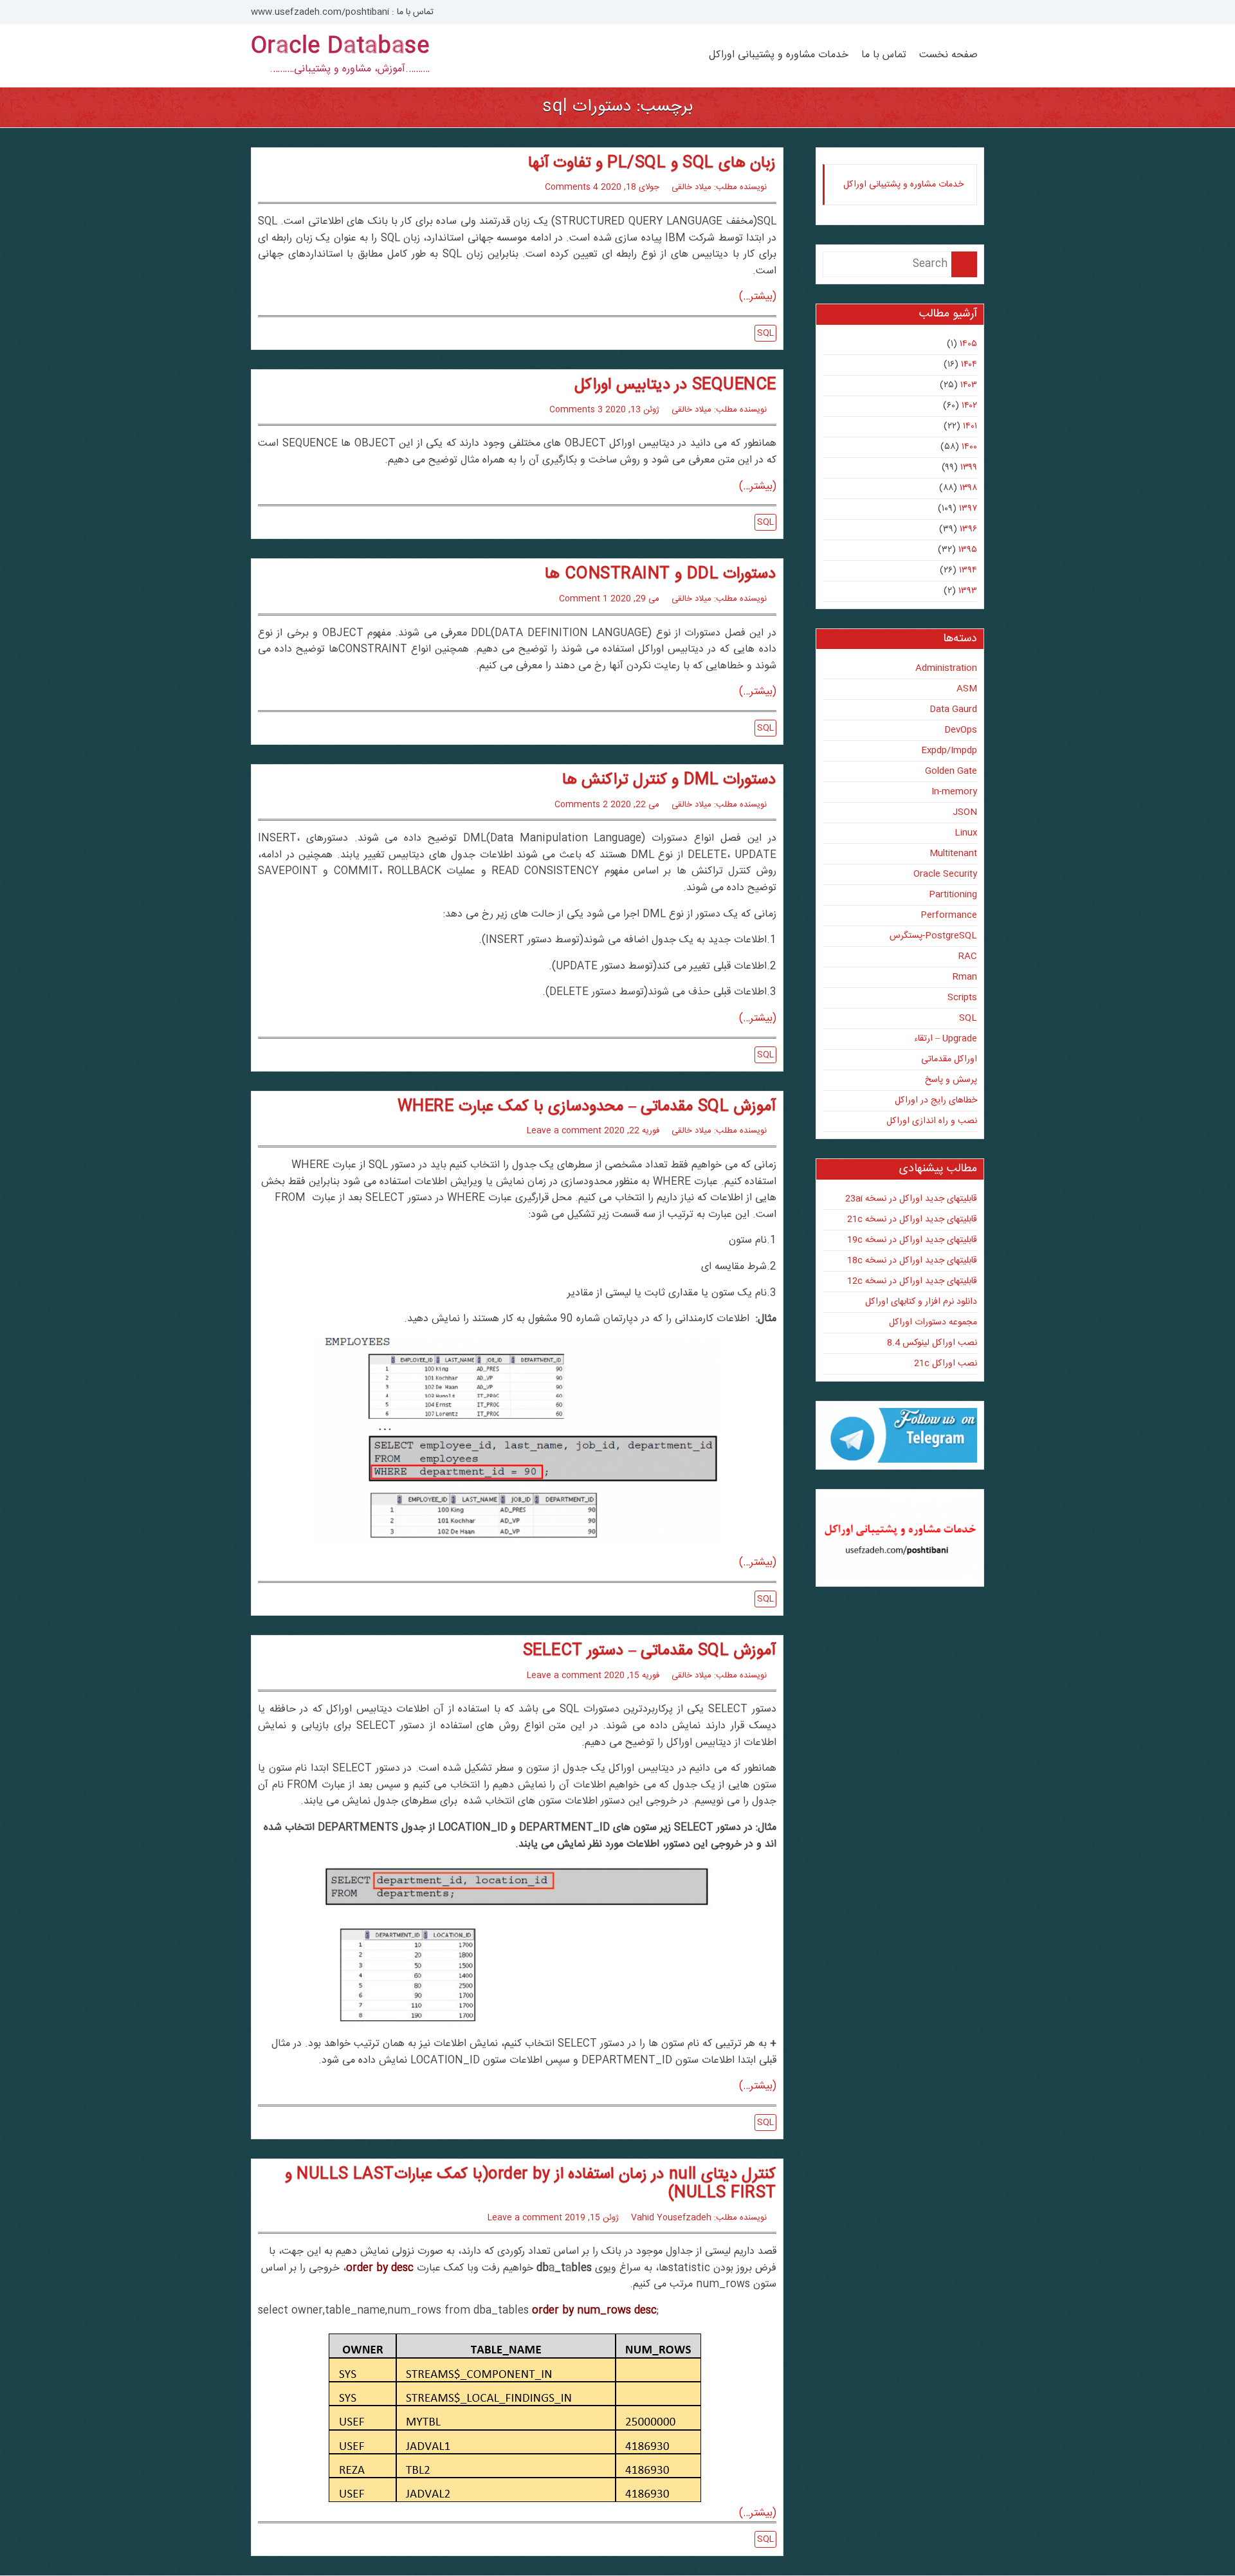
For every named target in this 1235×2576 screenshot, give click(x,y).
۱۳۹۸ (968, 488)
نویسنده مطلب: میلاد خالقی (719, 187)
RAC (968, 956)
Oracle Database (340, 47)
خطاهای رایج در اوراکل (936, 1101)
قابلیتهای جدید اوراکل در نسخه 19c (912, 1240)
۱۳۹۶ (968, 529)
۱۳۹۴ (968, 571)
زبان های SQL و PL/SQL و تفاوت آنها (652, 163)
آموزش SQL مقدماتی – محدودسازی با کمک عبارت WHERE (587, 1107)
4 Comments (572, 187)
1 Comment (583, 599)
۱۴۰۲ (969, 406)
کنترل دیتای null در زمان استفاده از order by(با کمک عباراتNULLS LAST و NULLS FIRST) (531, 2184)
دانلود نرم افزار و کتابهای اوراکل (921, 1302)
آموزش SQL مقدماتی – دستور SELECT (650, 1651)
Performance (949, 915)
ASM (967, 689)
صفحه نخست (948, 55)
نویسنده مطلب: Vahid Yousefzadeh (699, 2218)
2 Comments (581, 805)
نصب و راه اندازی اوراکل (932, 1121)
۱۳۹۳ (968, 591)
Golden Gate (951, 771)
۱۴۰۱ (970, 426)
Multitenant (953, 854)
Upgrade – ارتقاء (946, 1039)
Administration (946, 668)
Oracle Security (945, 874)
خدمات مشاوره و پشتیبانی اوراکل (779, 55)
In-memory (954, 792)
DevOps (961, 730)
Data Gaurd (953, 709)
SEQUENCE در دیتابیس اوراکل (675, 385)
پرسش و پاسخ (951, 1080)
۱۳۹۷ (968, 509)
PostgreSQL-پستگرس (933, 936)
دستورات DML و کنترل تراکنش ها (669, 780)
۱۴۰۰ (969, 447)
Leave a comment (564, 1131)
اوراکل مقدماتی (949, 1059)
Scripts (962, 998)
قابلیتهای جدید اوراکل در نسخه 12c (912, 1281)
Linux (966, 833)
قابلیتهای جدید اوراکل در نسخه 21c (912, 1219)
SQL (765, 333)
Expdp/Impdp (949, 751)
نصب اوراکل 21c (946, 1364)
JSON (965, 812)
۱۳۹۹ (969, 468)
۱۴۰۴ (969, 365)
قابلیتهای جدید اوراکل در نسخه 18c (912, 1261)
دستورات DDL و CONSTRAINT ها (660, 574)
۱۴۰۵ (968, 344)
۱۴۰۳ (969, 385)
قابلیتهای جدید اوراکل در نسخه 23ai (911, 1199)
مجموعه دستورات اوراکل (933, 1322)
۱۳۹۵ (968, 550)
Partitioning (953, 895)
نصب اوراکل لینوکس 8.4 (932, 1343)
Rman (965, 977)
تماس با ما (884, 55)
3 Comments (576, 410)
